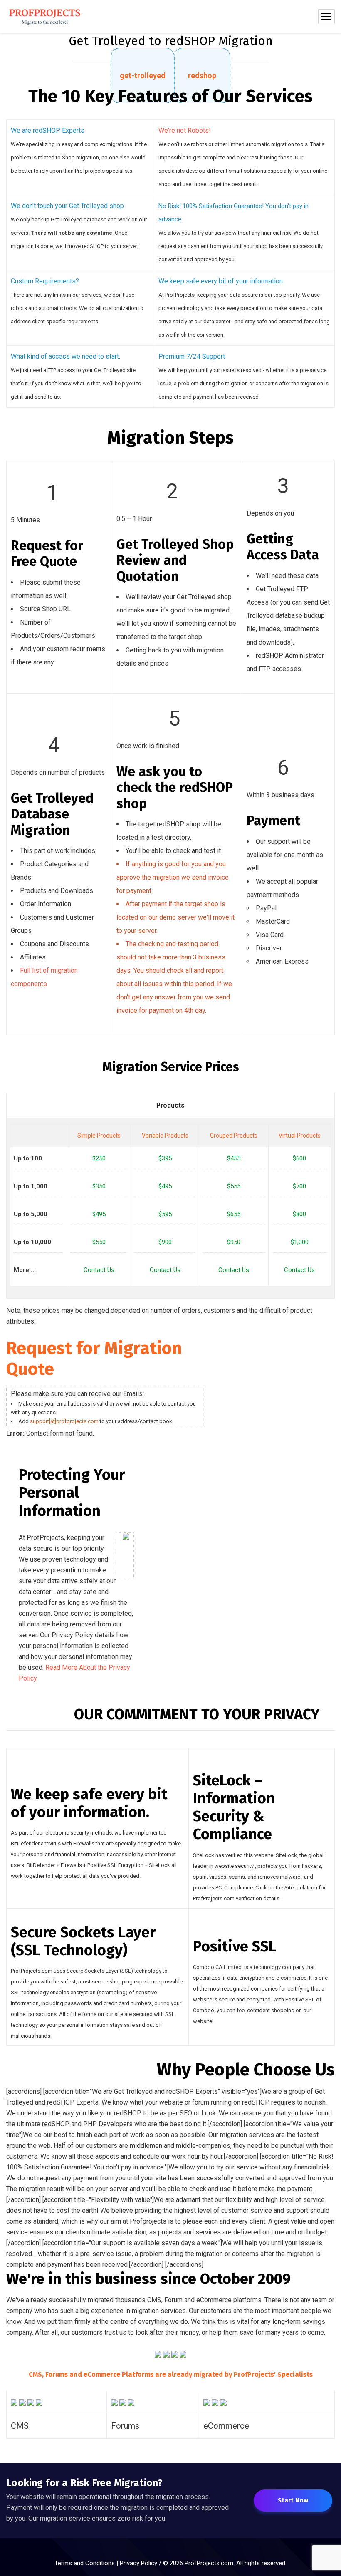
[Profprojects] (45, 17)
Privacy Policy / (141, 2563)
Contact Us (99, 1270)
